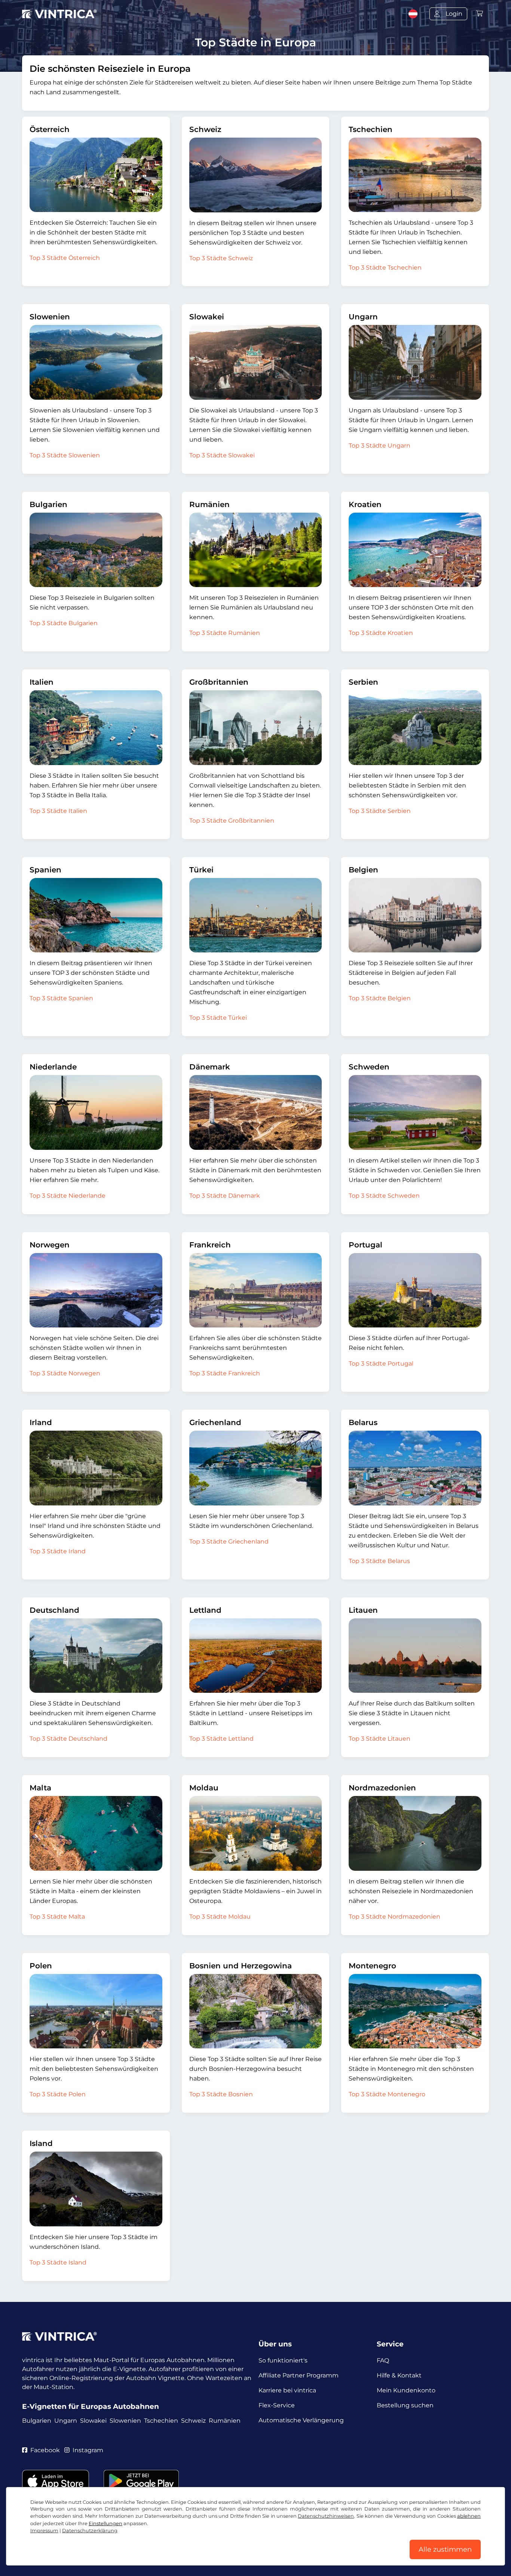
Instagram (88, 2450)
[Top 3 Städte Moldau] (256, 1833)
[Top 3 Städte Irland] (96, 1468)
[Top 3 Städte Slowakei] (256, 362)
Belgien (363, 870)
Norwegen (50, 1245)
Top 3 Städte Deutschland (68, 1739)
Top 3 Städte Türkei (218, 1018)
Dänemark (210, 1067)
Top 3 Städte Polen (58, 2094)
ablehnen (469, 2516)
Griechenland (215, 1422)
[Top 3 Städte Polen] (96, 2011)
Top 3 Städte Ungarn (380, 446)
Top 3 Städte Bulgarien (64, 623)
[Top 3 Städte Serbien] (415, 727)
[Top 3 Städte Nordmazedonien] (415, 1833)
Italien (42, 682)
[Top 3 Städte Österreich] (96, 175)
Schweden (369, 1067)
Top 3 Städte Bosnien (221, 2094)
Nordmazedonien (382, 1788)
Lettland (205, 1610)
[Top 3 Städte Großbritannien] (256, 728)
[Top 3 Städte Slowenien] (96, 362)
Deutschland (54, 1610)
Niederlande (53, 1067)
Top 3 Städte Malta (57, 1917)
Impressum (44, 2531)
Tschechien (371, 129)
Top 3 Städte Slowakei (222, 455)
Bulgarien (48, 504)
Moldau (204, 1788)
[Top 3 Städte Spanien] (96, 915)
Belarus (363, 1422)
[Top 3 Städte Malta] (96, 1833)
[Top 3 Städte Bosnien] (256, 2011)
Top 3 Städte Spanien (61, 998)
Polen (41, 1966)
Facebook (45, 2450)
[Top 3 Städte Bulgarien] (96, 550)
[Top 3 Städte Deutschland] (96, 1656)
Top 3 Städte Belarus (379, 1561)
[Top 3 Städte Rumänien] (256, 550)
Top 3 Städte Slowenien (65, 455)
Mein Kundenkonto (406, 2390)
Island (41, 2143)
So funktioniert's (283, 2360)
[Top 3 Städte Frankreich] (256, 1290)
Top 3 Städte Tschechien (385, 268)
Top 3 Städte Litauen (380, 1739)
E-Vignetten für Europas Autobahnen (91, 2406)
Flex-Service (277, 2405)
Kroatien (365, 504)
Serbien (363, 682)
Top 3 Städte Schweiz (221, 258)
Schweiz (205, 129)
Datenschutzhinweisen (326, 2516)
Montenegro (372, 1966)
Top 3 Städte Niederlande (68, 1196)
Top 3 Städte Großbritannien (232, 821)
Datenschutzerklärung (90, 2531)
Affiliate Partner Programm (299, 2375)
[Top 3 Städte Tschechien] (415, 175)
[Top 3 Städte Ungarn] (415, 362)
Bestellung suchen (405, 2405)
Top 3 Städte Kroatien (381, 633)
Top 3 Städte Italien (58, 811)
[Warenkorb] (480, 14)
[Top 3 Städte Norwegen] (96, 1290)
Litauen (363, 1610)
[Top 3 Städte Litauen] (415, 1656)
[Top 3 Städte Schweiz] (256, 175)
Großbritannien (219, 682)
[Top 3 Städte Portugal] (415, 1290)
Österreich (50, 129)
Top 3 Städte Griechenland (229, 1542)
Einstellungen (105, 2523)
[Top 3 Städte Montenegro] (415, 2011)
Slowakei (207, 317)
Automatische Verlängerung (301, 2420)
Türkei (201, 870)
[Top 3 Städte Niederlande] (96, 1112)
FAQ (383, 2360)
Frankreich (210, 1245)
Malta (40, 1788)
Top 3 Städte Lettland (221, 1739)
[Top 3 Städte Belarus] (415, 1468)
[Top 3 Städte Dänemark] (256, 1112)
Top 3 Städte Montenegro (387, 2094)
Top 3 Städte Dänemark (225, 1196)
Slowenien (50, 317)
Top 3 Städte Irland (58, 1551)
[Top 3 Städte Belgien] (415, 915)
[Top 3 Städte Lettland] (256, 1656)
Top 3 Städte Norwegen (65, 1373)
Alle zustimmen (445, 2549)
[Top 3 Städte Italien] (96, 727)
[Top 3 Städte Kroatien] (415, 550)
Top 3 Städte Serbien (380, 811)
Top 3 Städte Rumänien (225, 633)
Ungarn (363, 317)
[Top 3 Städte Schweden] (415, 1112)
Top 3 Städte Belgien (380, 998)
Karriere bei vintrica (287, 2390)
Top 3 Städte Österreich (65, 258)
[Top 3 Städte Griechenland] (256, 1468)
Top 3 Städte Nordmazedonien (394, 1917)
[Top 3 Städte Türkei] (256, 915)
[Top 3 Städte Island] (96, 2189)
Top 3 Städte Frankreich (225, 1373)
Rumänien (209, 504)
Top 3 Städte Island (58, 2262)
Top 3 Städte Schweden (384, 1196)
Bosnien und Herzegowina (241, 1966)
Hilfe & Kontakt (399, 2375)
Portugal (365, 1245)
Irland (41, 1422)
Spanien (45, 870)
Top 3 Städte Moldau (220, 1917)
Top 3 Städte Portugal (381, 1364)
